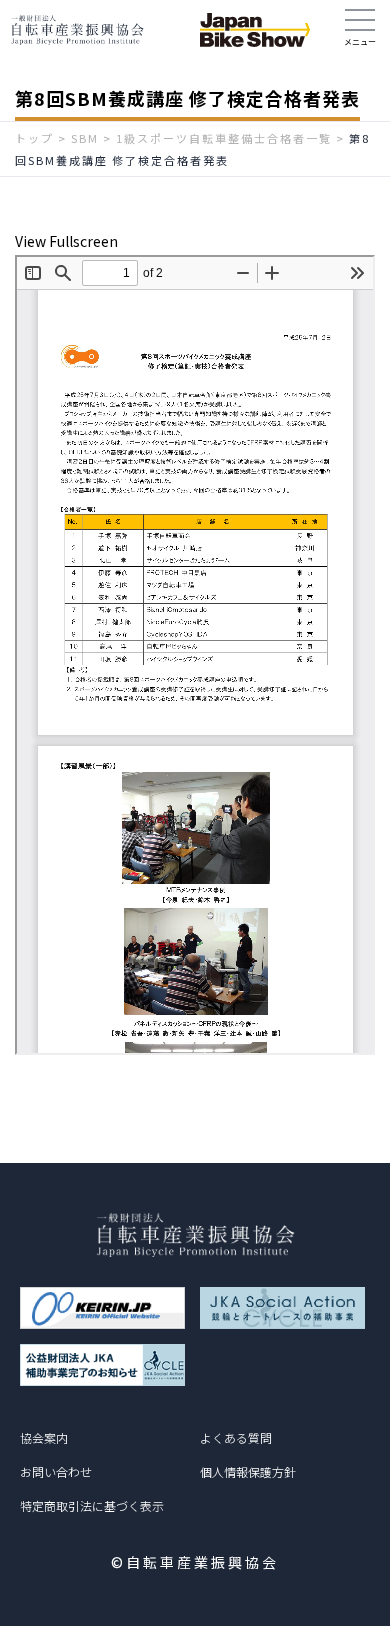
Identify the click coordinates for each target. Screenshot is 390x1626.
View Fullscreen (66, 241)
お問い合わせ (56, 1471)
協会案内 (44, 1437)
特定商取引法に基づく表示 (92, 1505)
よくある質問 (236, 1437)
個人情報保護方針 (248, 1471)
